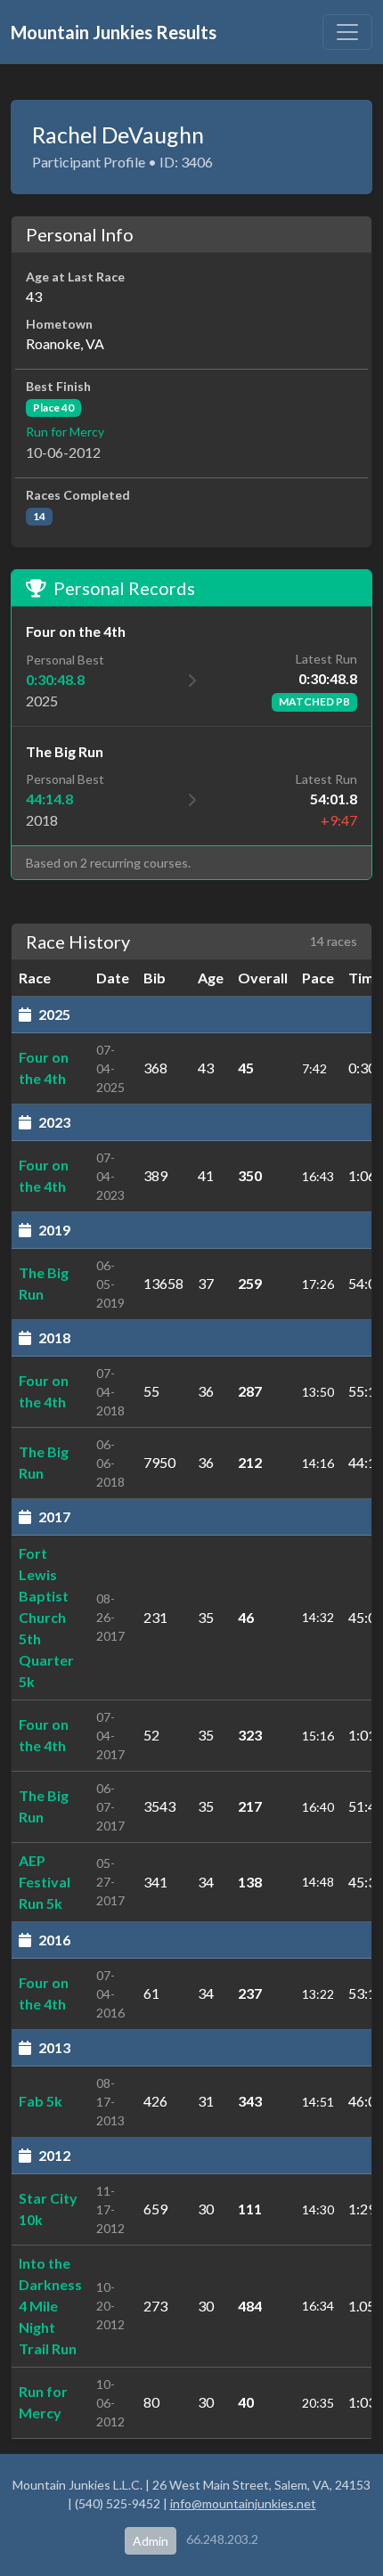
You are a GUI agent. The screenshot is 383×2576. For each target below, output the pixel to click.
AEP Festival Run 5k (45, 1882)
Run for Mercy (65, 432)
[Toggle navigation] (347, 32)
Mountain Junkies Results (114, 32)
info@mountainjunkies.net (243, 2503)
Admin (151, 2541)
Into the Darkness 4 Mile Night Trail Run (50, 2306)
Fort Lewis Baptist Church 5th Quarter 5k (46, 1617)
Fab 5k (41, 2101)
